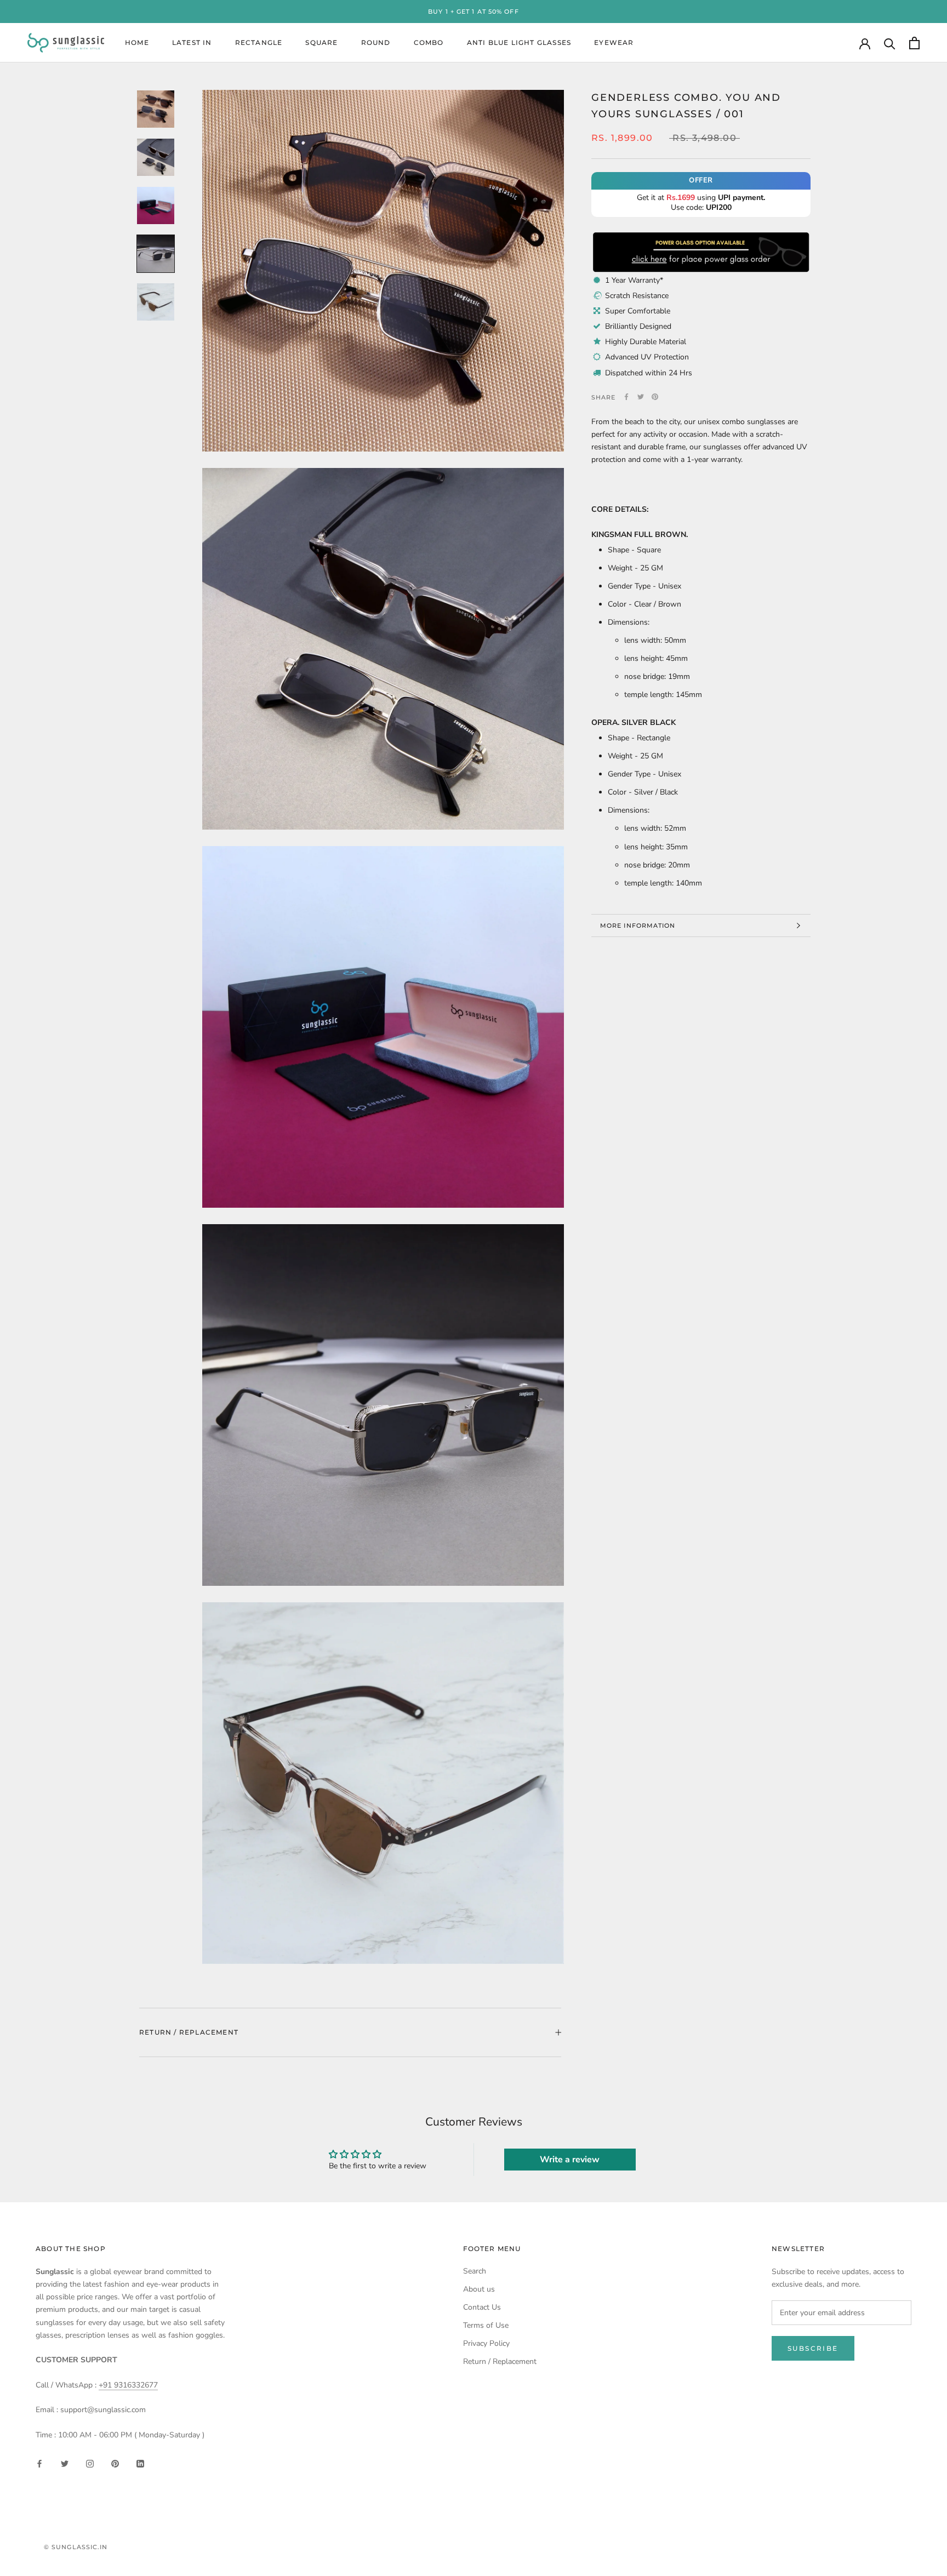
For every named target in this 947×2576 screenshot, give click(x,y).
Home (137, 43)
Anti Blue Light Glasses (519, 43)
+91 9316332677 (128, 2385)
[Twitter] (641, 397)
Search (475, 2271)
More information (638, 926)
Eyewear (614, 43)
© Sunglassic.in (76, 2547)
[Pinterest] (655, 397)
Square (321, 43)
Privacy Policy (486, 2343)
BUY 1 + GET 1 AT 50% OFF (473, 12)
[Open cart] (914, 43)
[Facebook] (626, 397)
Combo (429, 43)
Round (376, 43)
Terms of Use (486, 2325)
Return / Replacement (189, 2032)
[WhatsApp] (701, 236)
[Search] (890, 43)
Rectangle (259, 43)
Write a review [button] (570, 2160)
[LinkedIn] (140, 2463)
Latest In (192, 43)
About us (479, 2289)
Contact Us (482, 2307)
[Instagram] (90, 2463)
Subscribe (813, 2348)
